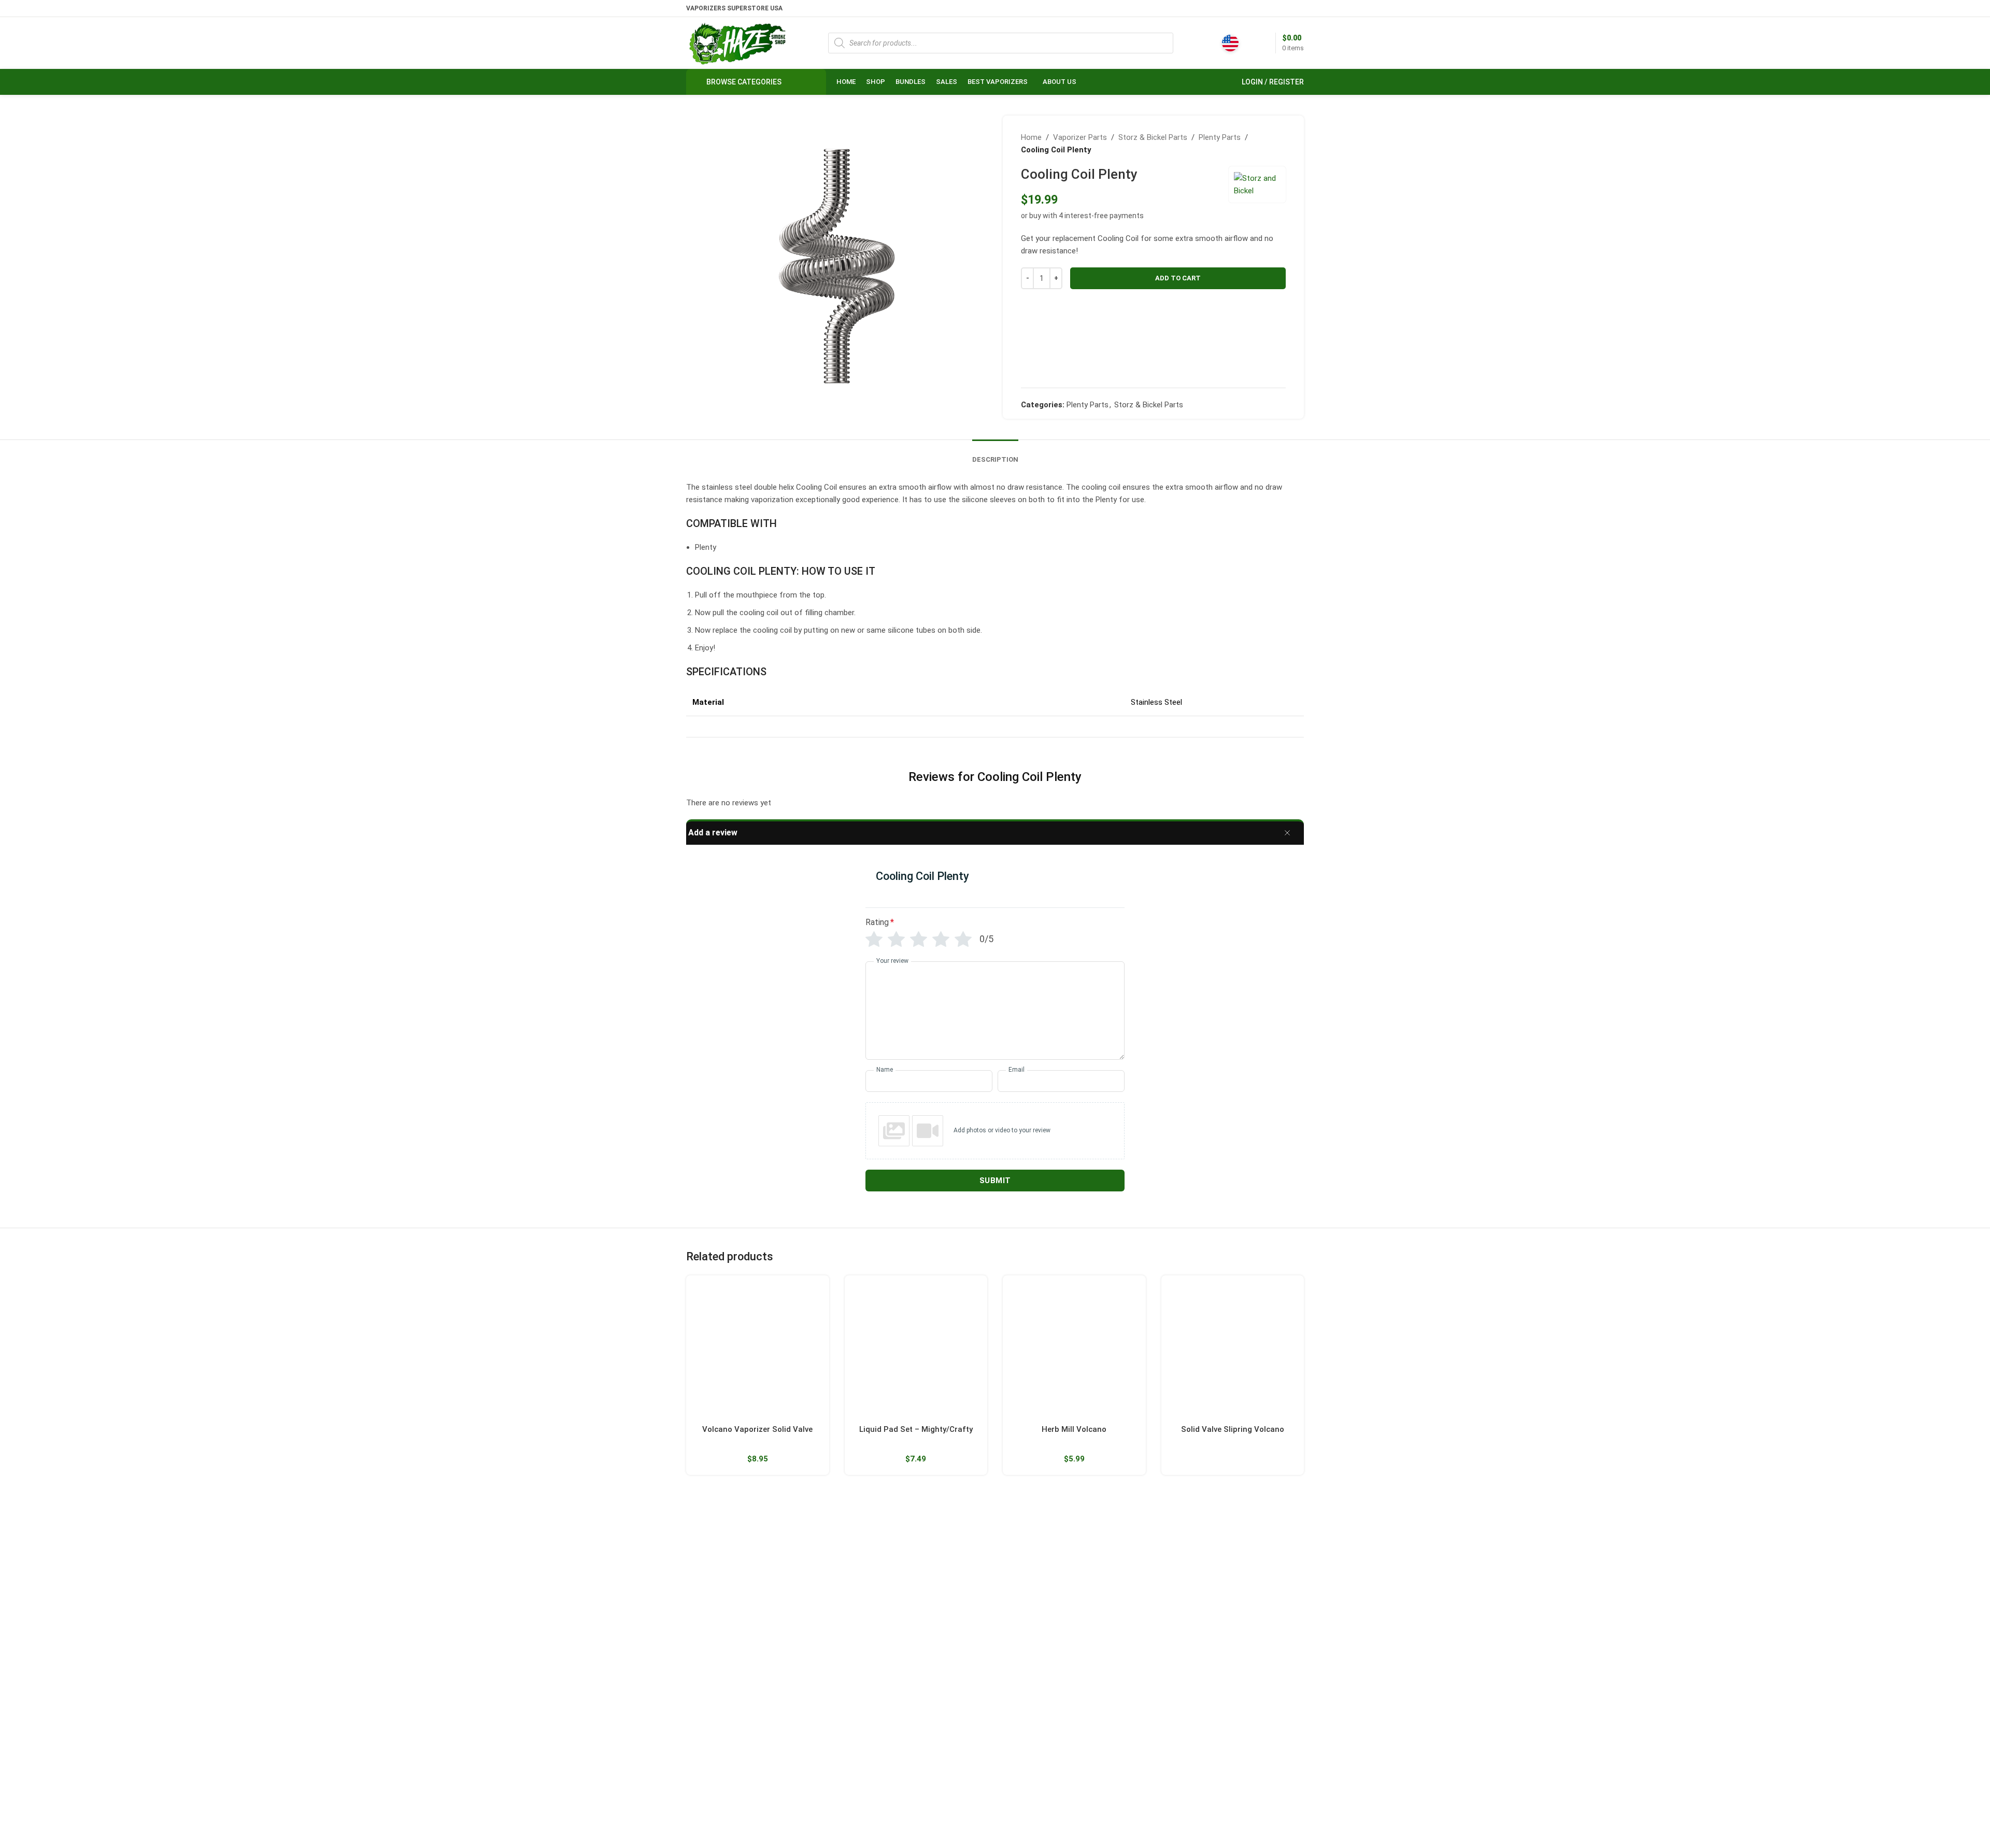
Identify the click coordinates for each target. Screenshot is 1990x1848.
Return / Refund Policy (1146, 1591)
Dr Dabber (1230, 1573)
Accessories (918, 1715)
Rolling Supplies (923, 1680)
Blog (1116, 1644)
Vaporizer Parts (1080, 137)
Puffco (1225, 1556)
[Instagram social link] (719, 1789)
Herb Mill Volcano (1074, 1429)
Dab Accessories (925, 1609)
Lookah (1015, 1662)
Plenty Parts (1220, 137)
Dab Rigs (912, 1591)
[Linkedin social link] (1297, 8)
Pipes (906, 1662)
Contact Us (1127, 1627)
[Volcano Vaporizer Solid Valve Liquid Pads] (758, 1347)
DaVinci (1226, 1591)
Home (1031, 137)
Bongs (908, 1556)
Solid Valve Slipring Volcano (1233, 1429)
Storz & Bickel (1026, 1556)
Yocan (1013, 1609)
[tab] (995, 452)
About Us (1124, 1556)
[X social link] (1271, 8)
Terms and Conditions (1052, 1824)
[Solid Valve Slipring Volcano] (1233, 1347)
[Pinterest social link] (1284, 8)
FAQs (1117, 1609)
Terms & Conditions (1141, 1662)
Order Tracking (1133, 1573)
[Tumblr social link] (745, 1789)
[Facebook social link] (1258, 8)
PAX (1010, 1591)
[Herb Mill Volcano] (1074, 1347)
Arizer (1013, 1573)
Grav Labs (1019, 1644)
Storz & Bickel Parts (1153, 137)
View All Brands (1028, 1715)
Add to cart (1178, 278)
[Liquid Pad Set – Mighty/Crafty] (916, 1347)
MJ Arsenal (1021, 1680)
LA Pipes (1017, 1698)
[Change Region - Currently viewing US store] (1230, 43)
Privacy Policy (1131, 1680)
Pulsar (1013, 1627)
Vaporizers (915, 1627)
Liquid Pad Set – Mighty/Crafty (916, 1429)
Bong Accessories (927, 1573)
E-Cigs (908, 1698)
